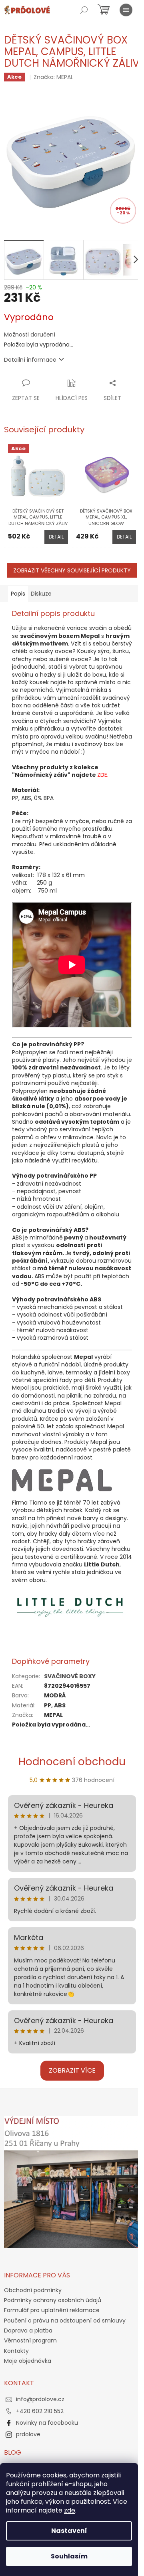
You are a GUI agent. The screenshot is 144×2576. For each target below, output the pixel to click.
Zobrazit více (72, 2070)
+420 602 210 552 (40, 2411)
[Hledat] (84, 10)
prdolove (28, 2434)
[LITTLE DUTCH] (72, 1605)
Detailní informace (30, 360)
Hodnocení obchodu (72, 1762)
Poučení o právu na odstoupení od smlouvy (65, 2321)
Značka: (53, 77)
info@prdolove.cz (40, 2399)
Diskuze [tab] (41, 594)
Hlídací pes (72, 398)
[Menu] (126, 10)
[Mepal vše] (62, 1480)
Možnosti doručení (30, 335)
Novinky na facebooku (47, 2423)
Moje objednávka (28, 2361)
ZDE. (103, 775)
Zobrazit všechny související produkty (72, 570)
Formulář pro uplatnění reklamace (52, 2310)
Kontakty (16, 2351)
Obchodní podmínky (33, 2290)
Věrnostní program (30, 2340)
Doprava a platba (28, 2330)
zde (70, 2510)
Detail (56, 537)
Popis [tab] (18, 594)
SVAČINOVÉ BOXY (70, 1676)
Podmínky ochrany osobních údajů (53, 2300)
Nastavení (69, 2531)
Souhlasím (69, 2556)
